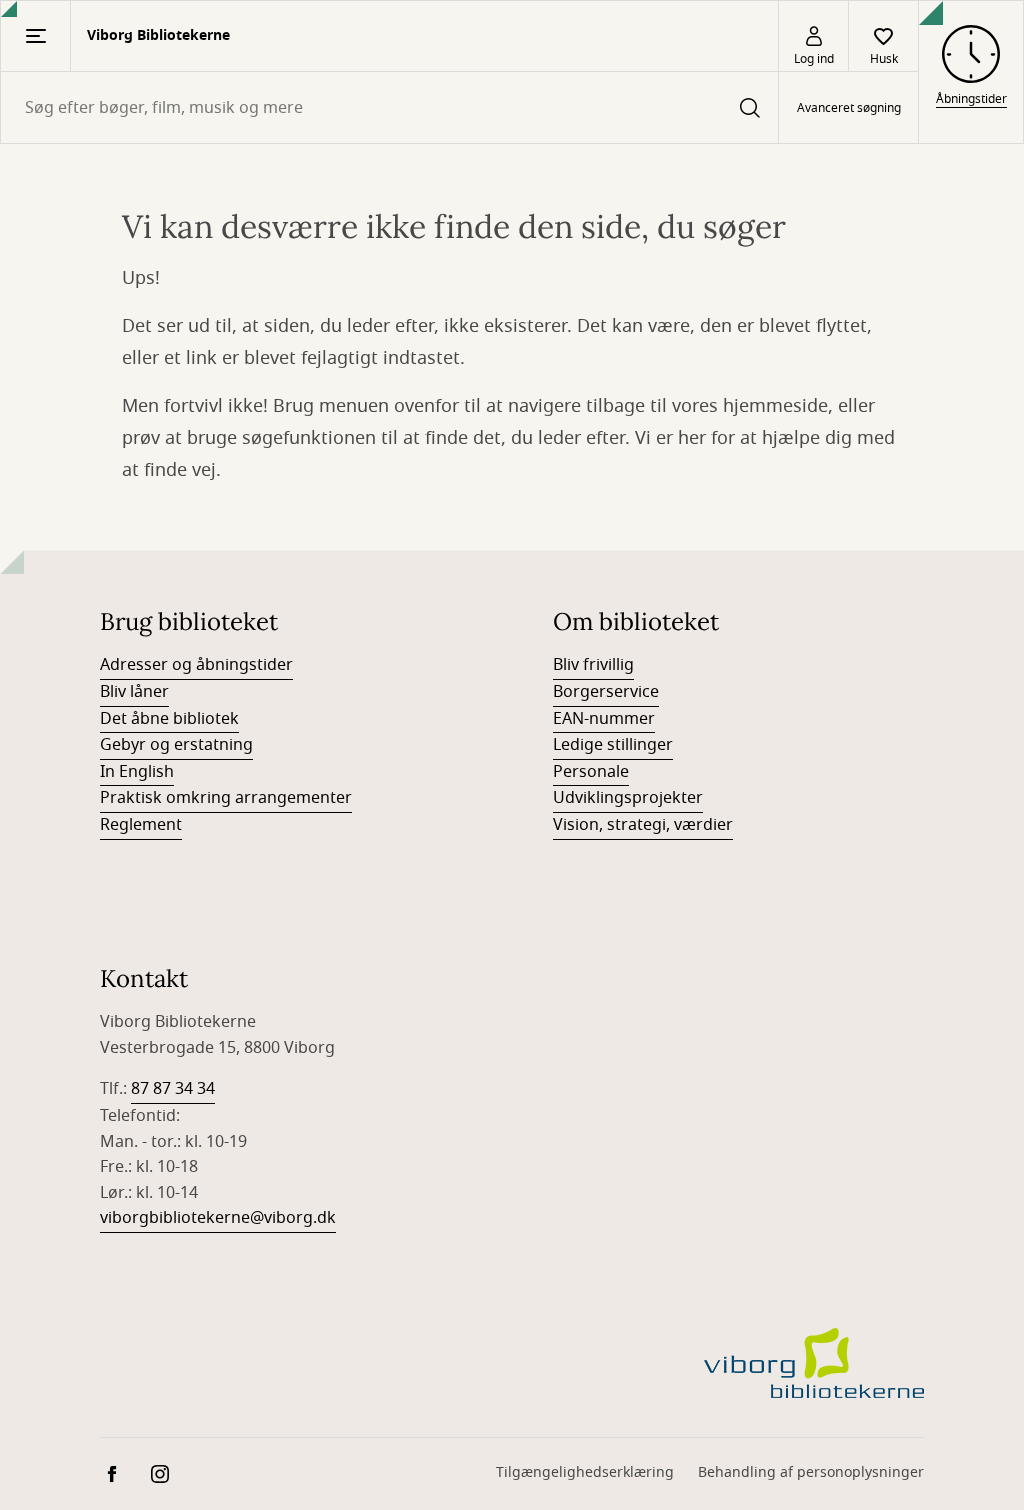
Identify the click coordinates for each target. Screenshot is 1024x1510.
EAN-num (588, 719)
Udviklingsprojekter (628, 798)
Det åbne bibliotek (169, 719)
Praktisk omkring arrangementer (226, 798)
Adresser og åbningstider (196, 665)
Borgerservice (606, 692)
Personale (591, 772)
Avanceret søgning (849, 108)
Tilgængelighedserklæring (585, 1472)
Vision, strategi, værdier (643, 825)
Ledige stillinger (613, 745)
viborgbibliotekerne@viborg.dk (218, 1218)
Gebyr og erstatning (176, 745)
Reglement (141, 825)
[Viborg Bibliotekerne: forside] (814, 1363)
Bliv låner (134, 692)
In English (137, 772)
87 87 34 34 (173, 1089)
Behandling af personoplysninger (811, 1472)
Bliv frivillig (593, 665)
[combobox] (389, 107)
